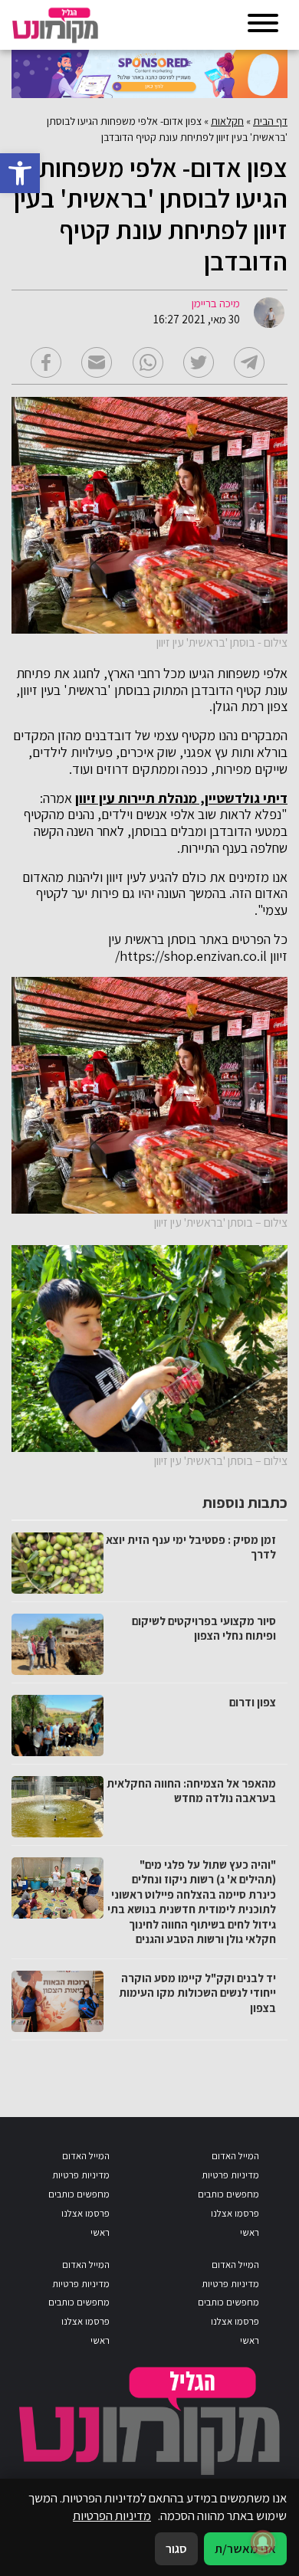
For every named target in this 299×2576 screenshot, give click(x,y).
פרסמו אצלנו (235, 2213)
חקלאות (227, 121)
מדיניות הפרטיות (112, 2515)
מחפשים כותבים (228, 2194)
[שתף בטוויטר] (199, 362)
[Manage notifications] (263, 2542)
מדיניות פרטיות (230, 2175)
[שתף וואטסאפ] (148, 362)
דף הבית (270, 121)
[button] (20, 173)
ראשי (250, 2232)
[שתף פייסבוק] (46, 362)
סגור (176, 2548)
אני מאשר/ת (245, 2548)
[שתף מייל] (97, 362)
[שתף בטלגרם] (249, 362)
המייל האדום (235, 2156)
